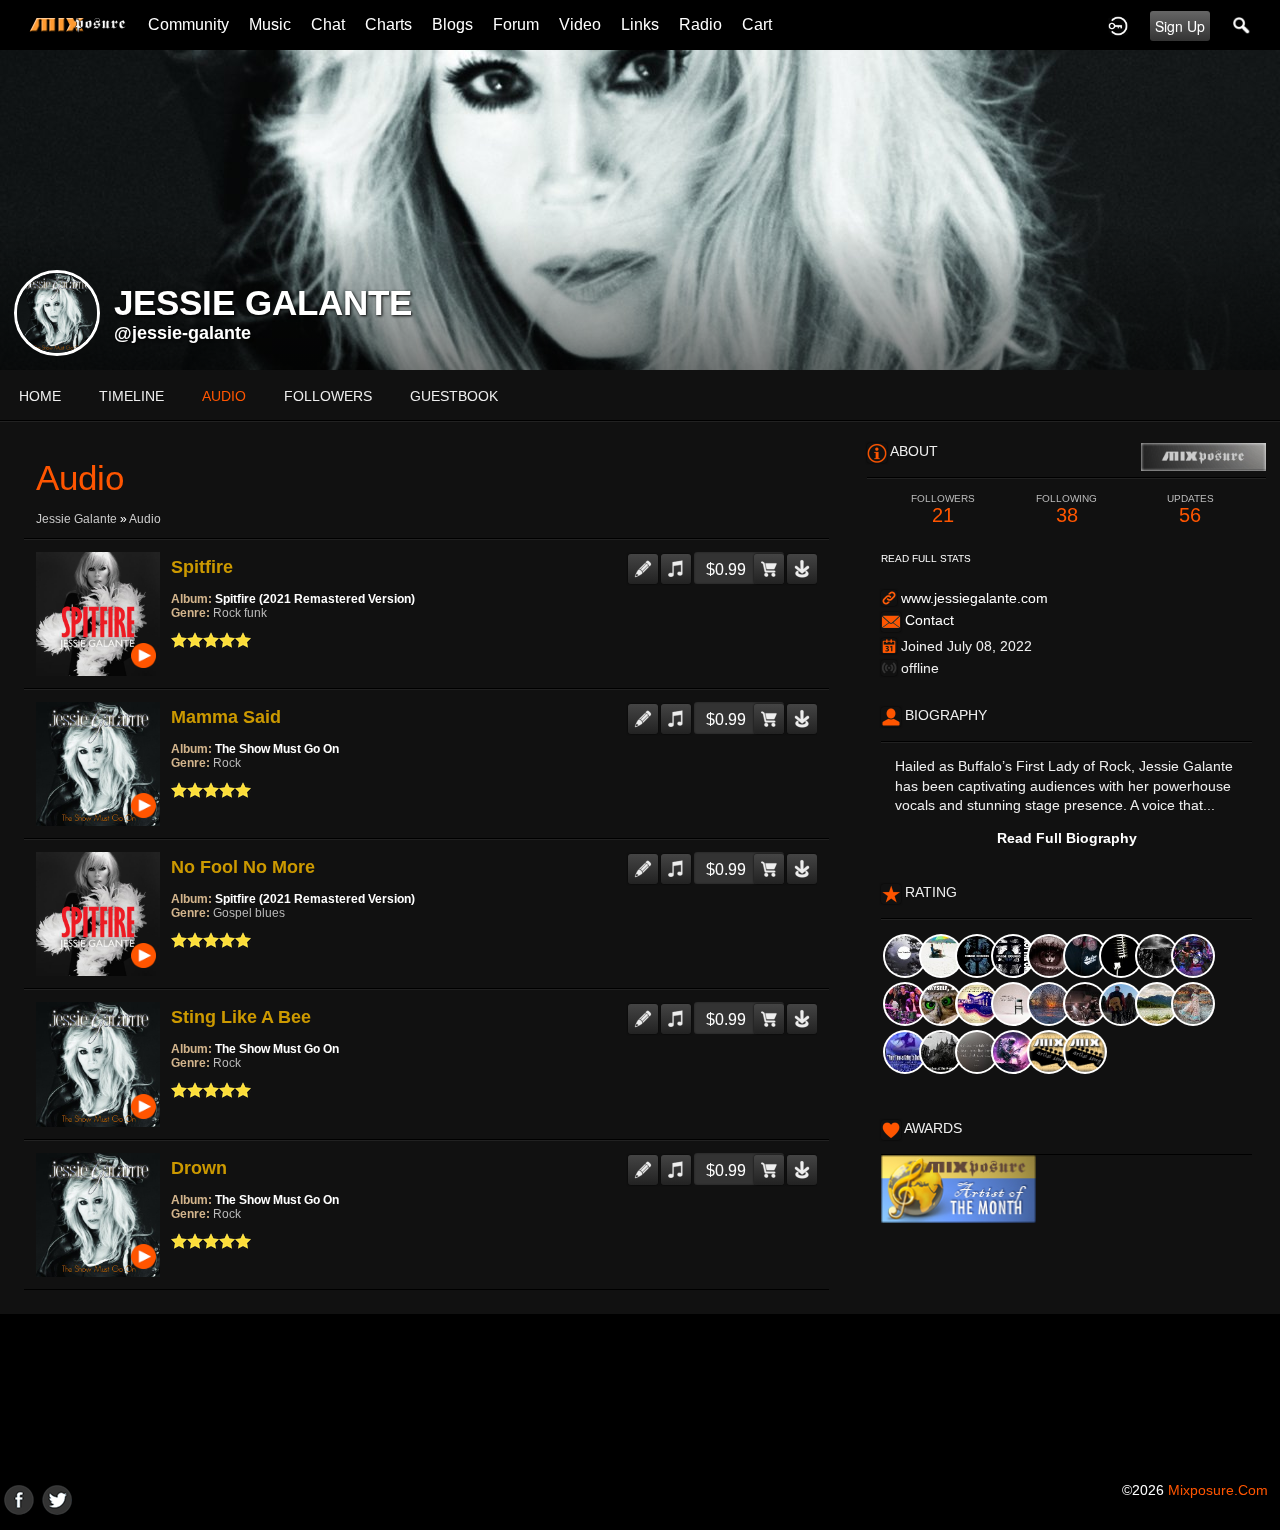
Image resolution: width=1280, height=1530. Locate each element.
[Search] (1242, 25)
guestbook (454, 396)
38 (1066, 509)
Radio (700, 24)
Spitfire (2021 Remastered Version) (315, 599)
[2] (187, 640)
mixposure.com (1218, 1490)
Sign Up (1180, 26)
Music (270, 24)
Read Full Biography (1067, 838)
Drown (199, 1168)
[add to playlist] (676, 561)
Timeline (131, 396)
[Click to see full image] (640, 209)
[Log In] (1118, 25)
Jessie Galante (76, 519)
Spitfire (202, 567)
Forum (516, 24)
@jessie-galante (182, 333)
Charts (388, 24)
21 (943, 509)
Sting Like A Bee (241, 1017)
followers (328, 396)
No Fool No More (243, 867)
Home (40, 396)
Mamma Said (226, 717)
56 (1190, 509)
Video (580, 24)
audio (224, 396)
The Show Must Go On (277, 749)
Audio (145, 519)
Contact (929, 620)
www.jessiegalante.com (974, 598)
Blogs (452, 24)
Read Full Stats (926, 558)
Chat (328, 24)
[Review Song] (643, 561)
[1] (179, 640)
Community (188, 24)
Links (640, 24)
